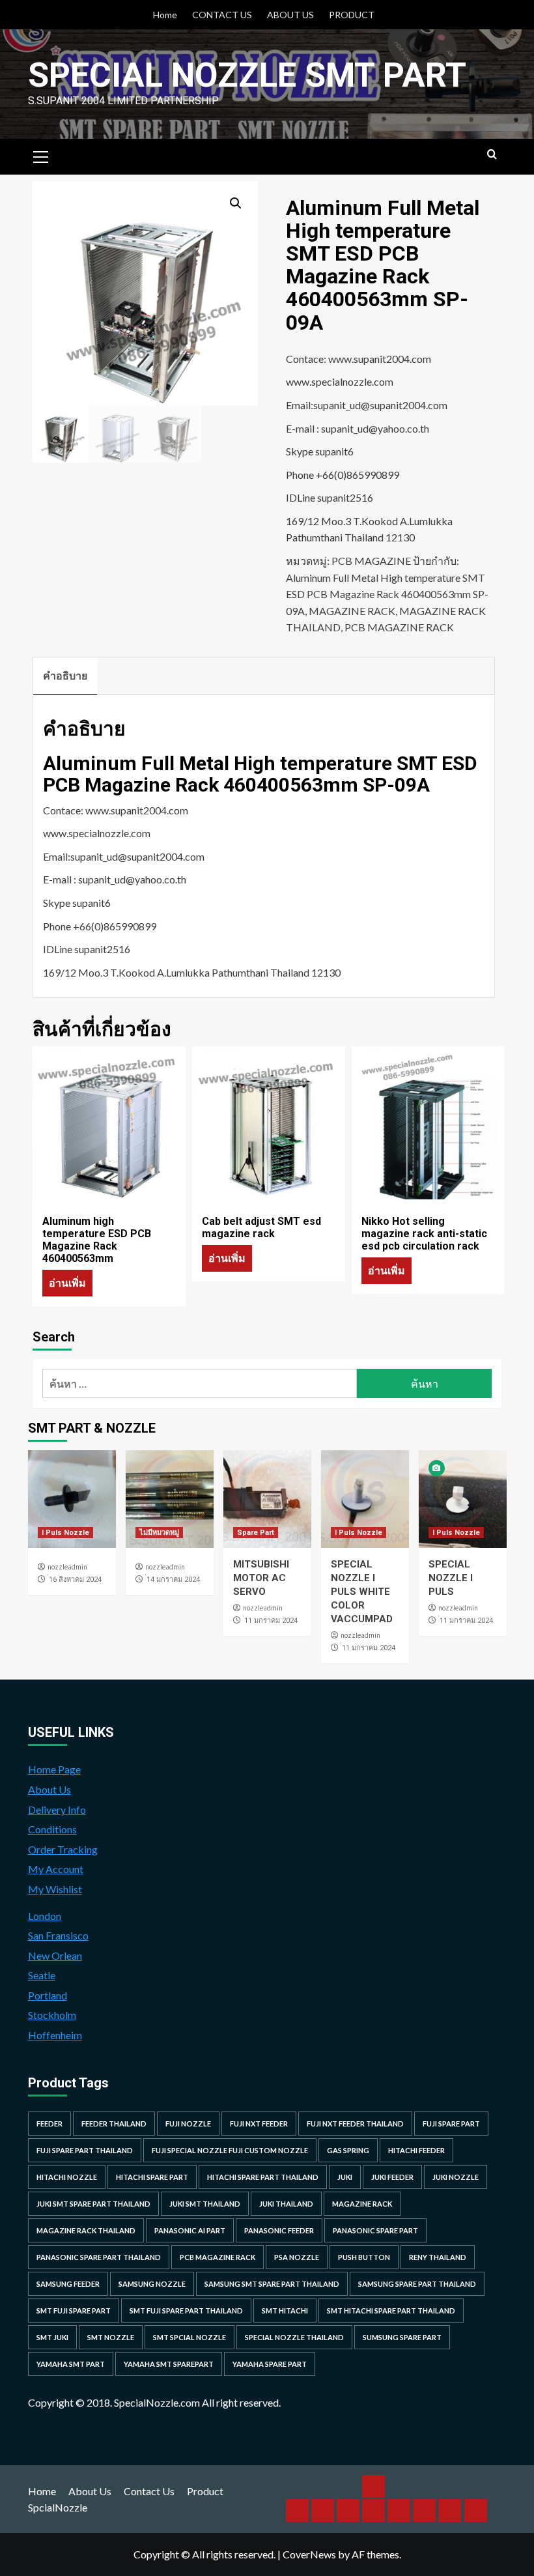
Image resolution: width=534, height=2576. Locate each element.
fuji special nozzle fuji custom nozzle (230, 2150)
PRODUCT (352, 15)
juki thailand (286, 2204)
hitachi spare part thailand (263, 2177)
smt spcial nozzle (190, 2337)
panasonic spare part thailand (99, 2257)
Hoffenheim (55, 2035)
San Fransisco (58, 1935)
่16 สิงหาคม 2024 (75, 1580)
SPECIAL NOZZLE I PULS (451, 1578)
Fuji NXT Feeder (259, 2124)
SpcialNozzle (58, 2507)
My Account (56, 1869)
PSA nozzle (297, 2257)
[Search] (492, 155)
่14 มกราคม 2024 (173, 1580)
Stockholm (52, 2015)
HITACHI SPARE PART (152, 2177)
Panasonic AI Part (190, 2230)
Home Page (54, 1769)
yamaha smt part (71, 2364)
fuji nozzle (188, 2124)
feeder (49, 2124)
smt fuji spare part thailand (186, 2311)
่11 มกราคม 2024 (271, 1621)
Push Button (364, 2257)
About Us (49, 1789)
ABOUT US (290, 15)
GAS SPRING (348, 2150)
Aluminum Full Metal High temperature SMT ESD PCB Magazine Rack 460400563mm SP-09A (387, 594)
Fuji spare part (451, 2124)
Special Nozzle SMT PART (247, 75)
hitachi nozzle (67, 2177)
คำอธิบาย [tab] (65, 675)
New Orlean (55, 1955)
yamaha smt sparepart (169, 2364)
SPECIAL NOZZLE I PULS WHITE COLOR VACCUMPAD (362, 1592)
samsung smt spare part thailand (272, 2284)
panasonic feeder (279, 2230)
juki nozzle (456, 2177)
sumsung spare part (402, 2337)
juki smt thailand (205, 2204)
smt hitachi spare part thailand (391, 2311)
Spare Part (256, 1533)
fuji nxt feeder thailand (355, 2124)
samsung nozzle (152, 2284)
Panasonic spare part (375, 2230)
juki (345, 2177)
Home (165, 15)
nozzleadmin (67, 1567)
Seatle (42, 1975)
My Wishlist (55, 1889)
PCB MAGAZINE (371, 561)
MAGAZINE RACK (352, 611)
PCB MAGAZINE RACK (399, 627)
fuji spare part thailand (85, 2150)
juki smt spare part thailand (93, 2204)
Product (205, 2491)
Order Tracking (63, 1849)
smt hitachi (285, 2311)
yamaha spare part (270, 2364)
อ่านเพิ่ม (67, 1282)
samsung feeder (68, 2284)
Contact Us (149, 2491)
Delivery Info (57, 1810)
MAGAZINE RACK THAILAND (86, 2230)
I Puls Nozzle (65, 1533)
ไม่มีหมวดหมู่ (159, 1533)
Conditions (52, 1829)
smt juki (52, 2337)
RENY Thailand (438, 2257)
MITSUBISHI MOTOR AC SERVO (261, 1578)
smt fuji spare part (74, 2311)
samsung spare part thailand (417, 2284)
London (45, 1916)
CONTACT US (222, 15)
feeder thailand (114, 2124)
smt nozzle (111, 2337)
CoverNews (309, 2554)
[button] (236, 203)
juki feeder (392, 2177)
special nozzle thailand (294, 2337)
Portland (48, 1995)
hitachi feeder (416, 2150)
